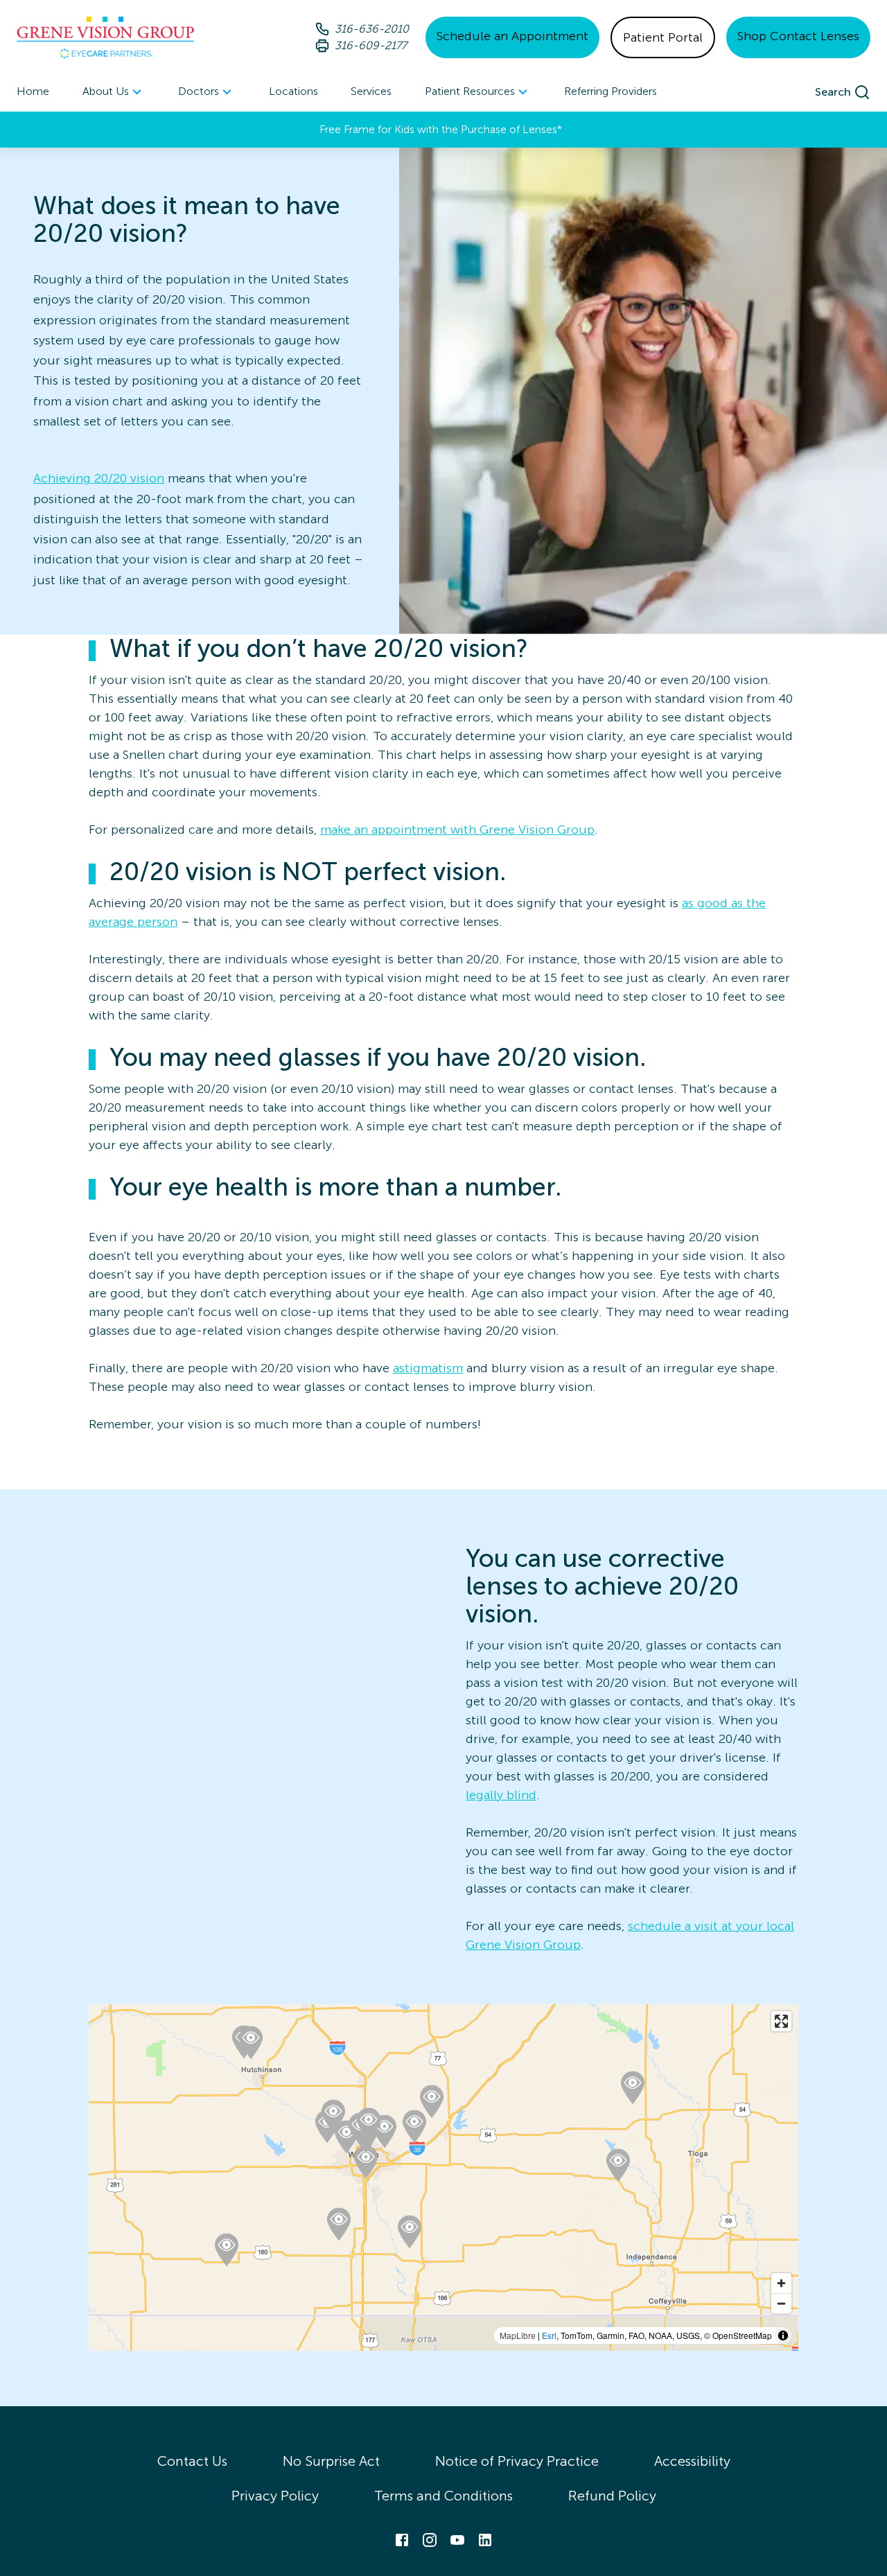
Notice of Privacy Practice (517, 2461)
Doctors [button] (199, 91)
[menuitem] (114, 92)
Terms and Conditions (443, 2496)
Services (371, 91)
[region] (443, 2178)
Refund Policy (612, 2496)
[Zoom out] (781, 2303)
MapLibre (518, 2335)
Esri (549, 2335)
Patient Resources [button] (470, 91)
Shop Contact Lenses (798, 36)
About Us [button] (106, 91)
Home (33, 91)
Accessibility (692, 2461)
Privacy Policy (275, 2496)
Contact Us (192, 2461)
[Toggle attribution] (783, 2336)
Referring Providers (611, 91)
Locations (293, 91)
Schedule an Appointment (512, 36)
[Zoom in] (781, 2283)
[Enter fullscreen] (781, 2021)
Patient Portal (663, 37)
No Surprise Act (331, 2461)
